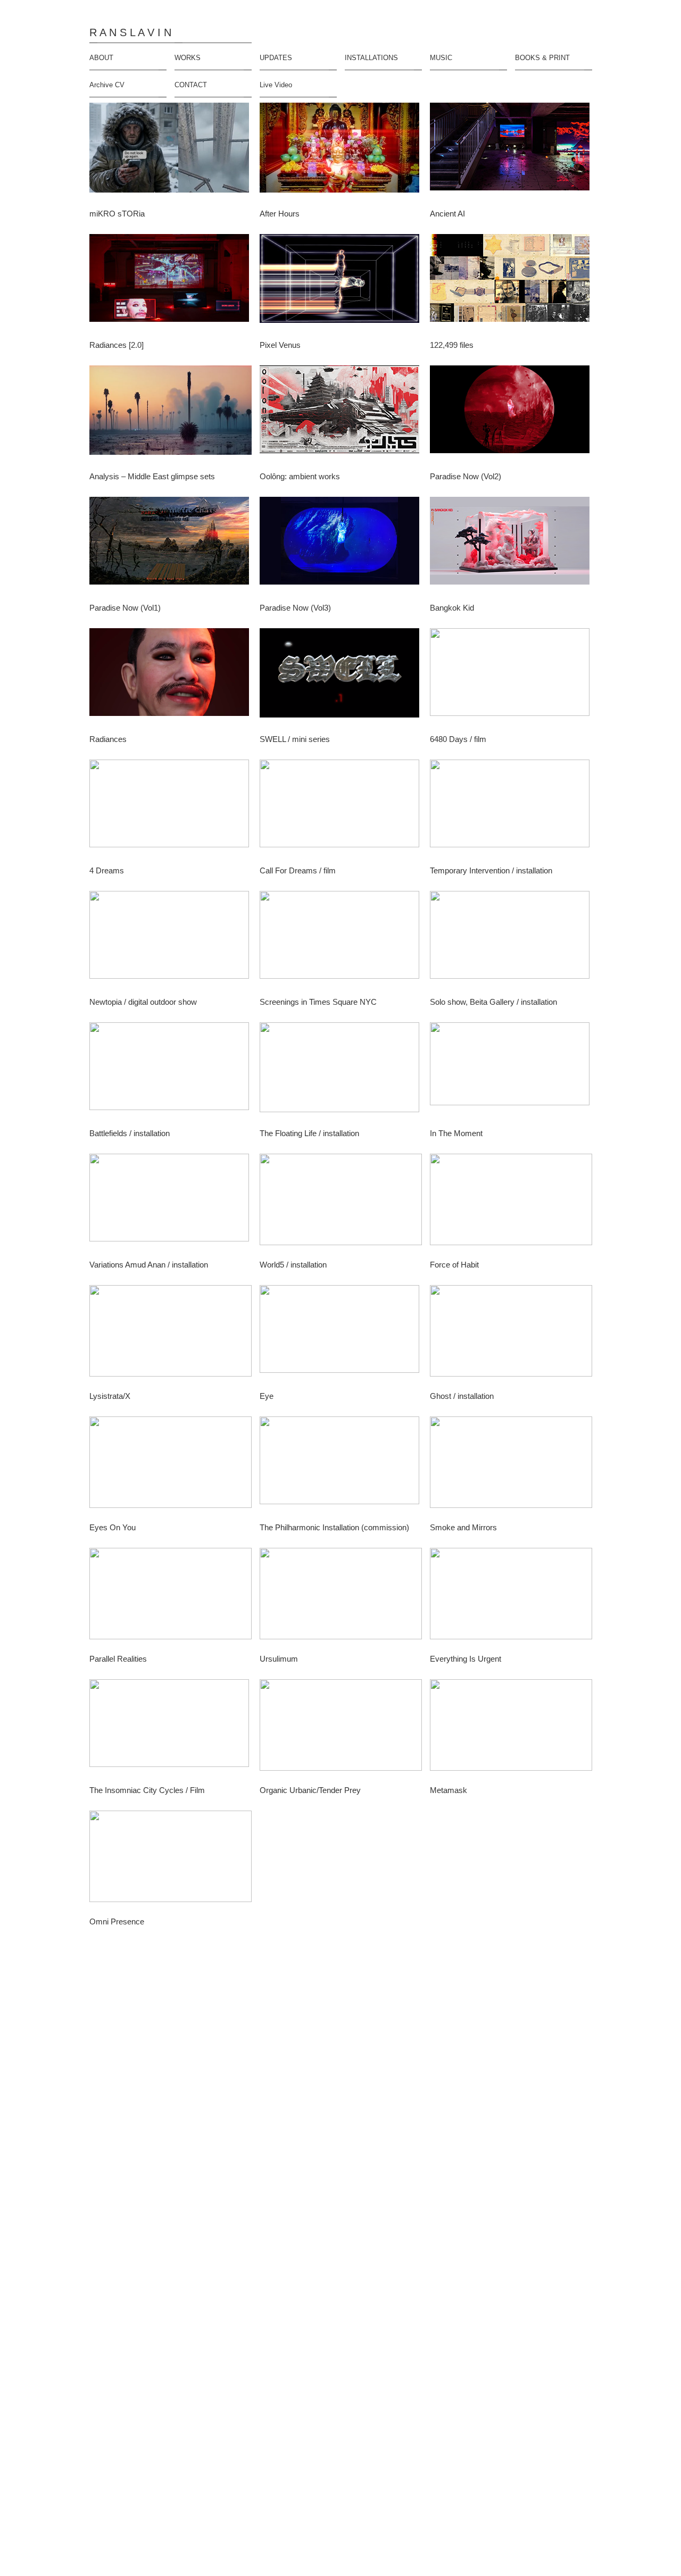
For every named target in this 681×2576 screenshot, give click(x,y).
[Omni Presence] (171, 1860)
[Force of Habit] (511, 1203)
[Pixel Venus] (341, 283)
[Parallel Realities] (171, 1597)
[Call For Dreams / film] (341, 809)
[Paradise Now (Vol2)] (511, 415)
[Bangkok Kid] (511, 546)
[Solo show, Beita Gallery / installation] (511, 940)
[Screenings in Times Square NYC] (341, 940)
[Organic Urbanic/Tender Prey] (341, 1728)
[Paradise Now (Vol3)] (341, 546)
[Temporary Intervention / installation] (511, 809)
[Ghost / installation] (511, 1334)
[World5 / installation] (341, 1203)
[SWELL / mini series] (341, 677)
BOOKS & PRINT (542, 58)
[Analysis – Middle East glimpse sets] (171, 415)
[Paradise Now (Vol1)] (171, 546)
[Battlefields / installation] (171, 1072)
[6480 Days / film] (511, 677)
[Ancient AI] (511, 152)
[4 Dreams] (171, 809)
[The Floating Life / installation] (341, 1072)
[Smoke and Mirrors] (511, 1466)
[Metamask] (511, 1728)
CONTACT (191, 85)
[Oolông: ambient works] (341, 415)
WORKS (188, 58)
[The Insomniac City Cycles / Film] (171, 1728)
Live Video (276, 85)
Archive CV (107, 85)
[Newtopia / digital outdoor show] (171, 940)
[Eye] (341, 1334)
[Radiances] (171, 677)
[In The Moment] (511, 1072)
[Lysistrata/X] (171, 1334)
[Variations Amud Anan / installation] (171, 1203)
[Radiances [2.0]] (171, 283)
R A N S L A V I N (130, 33)
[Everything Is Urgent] (511, 1597)
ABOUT (101, 58)
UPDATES (276, 58)
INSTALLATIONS (371, 58)
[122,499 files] (511, 283)
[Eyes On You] (171, 1466)
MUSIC (441, 58)
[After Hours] (341, 152)
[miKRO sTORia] (171, 152)
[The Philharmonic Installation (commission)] (341, 1466)
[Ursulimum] (341, 1597)
